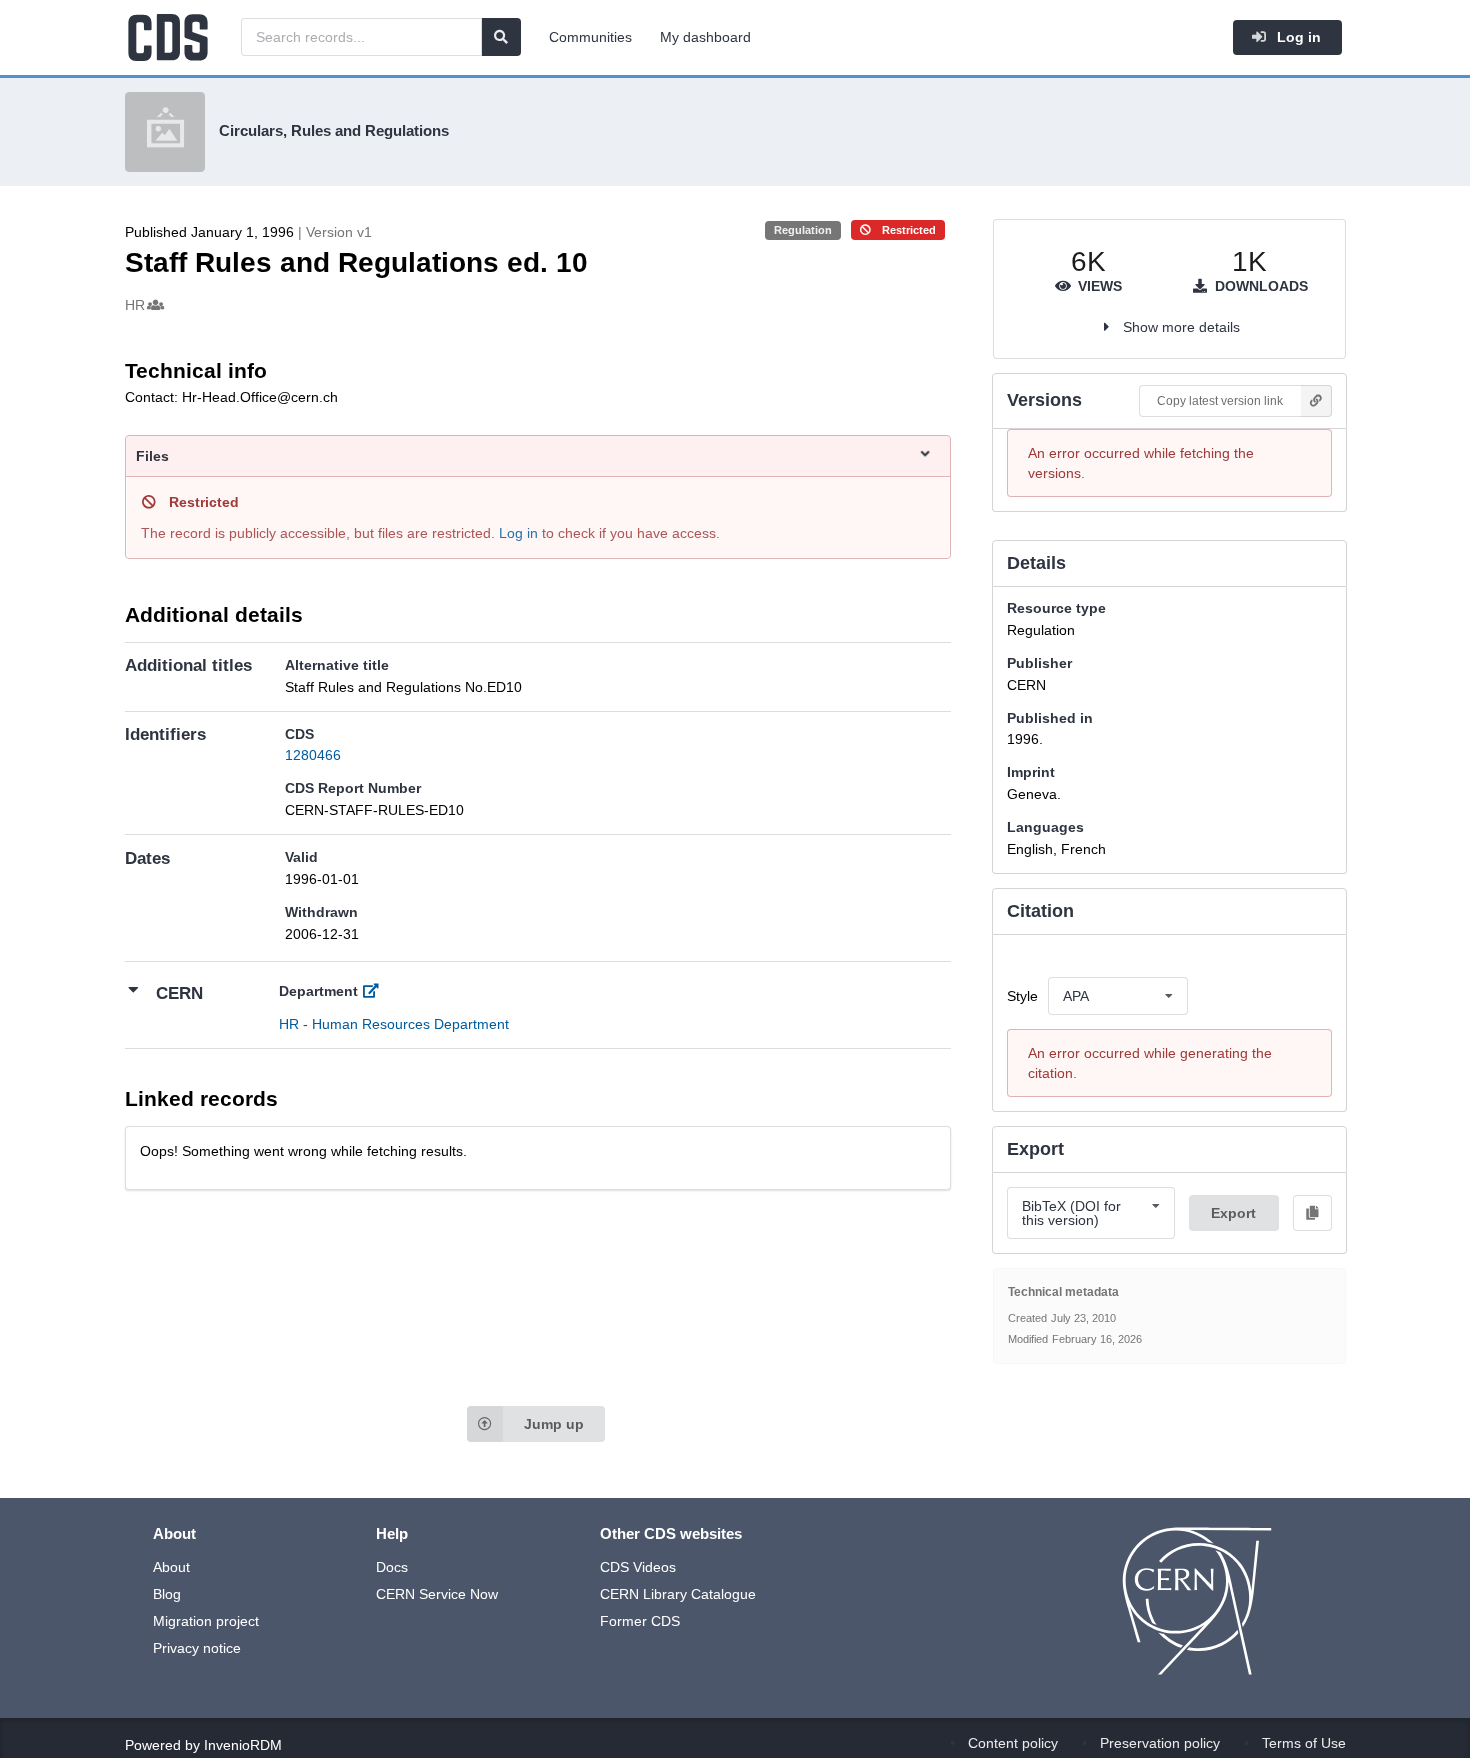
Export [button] (1233, 1213)
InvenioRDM (243, 1745)
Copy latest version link (1220, 401)
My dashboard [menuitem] (705, 37)
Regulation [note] (803, 230)
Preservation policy (1160, 1743)
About (171, 1567)
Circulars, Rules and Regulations (334, 130)
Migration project (206, 1621)
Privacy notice (197, 1648)
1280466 (313, 755)
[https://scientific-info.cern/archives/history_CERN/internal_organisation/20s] (375, 991)
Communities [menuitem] (590, 37)
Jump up (554, 1424)
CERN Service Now (437, 1594)
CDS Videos (638, 1567)
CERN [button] (179, 993)
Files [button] (152, 456)
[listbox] (1118, 996)
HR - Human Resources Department (394, 1024)
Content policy (1013, 1743)
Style (1022, 996)
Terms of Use (1304, 1743)
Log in (1297, 37)
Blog (167, 1594)
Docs (392, 1567)
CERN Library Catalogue (678, 1594)
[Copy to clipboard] (1312, 1213)
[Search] (501, 37)
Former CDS (640, 1621)
